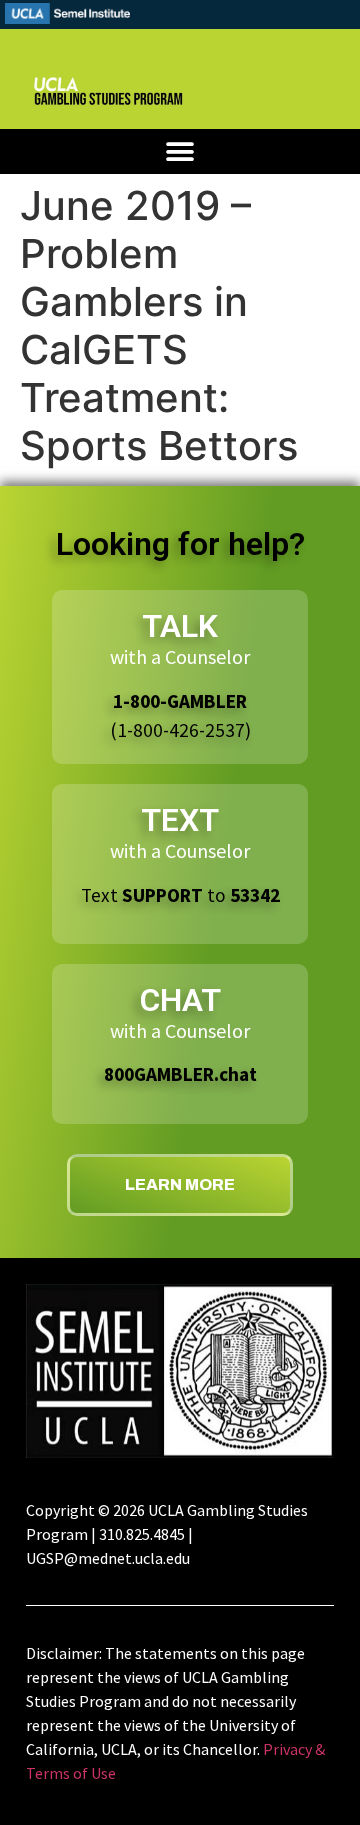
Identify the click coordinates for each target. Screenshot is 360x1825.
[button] (180, 151)
